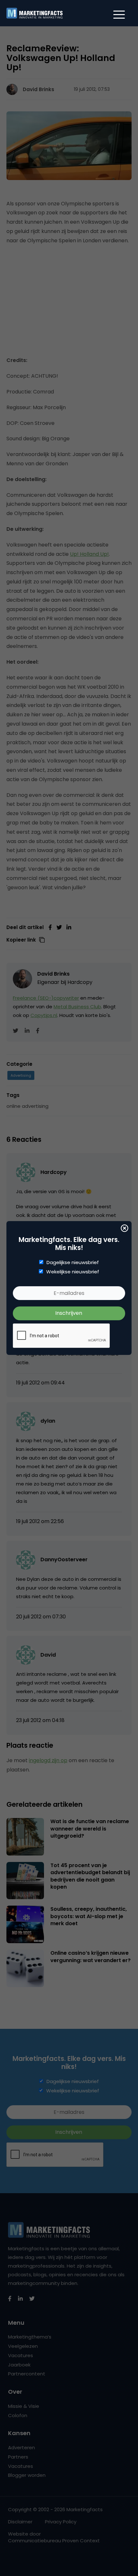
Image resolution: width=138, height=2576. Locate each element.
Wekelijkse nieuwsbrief (73, 1272)
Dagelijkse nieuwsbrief (73, 1262)
